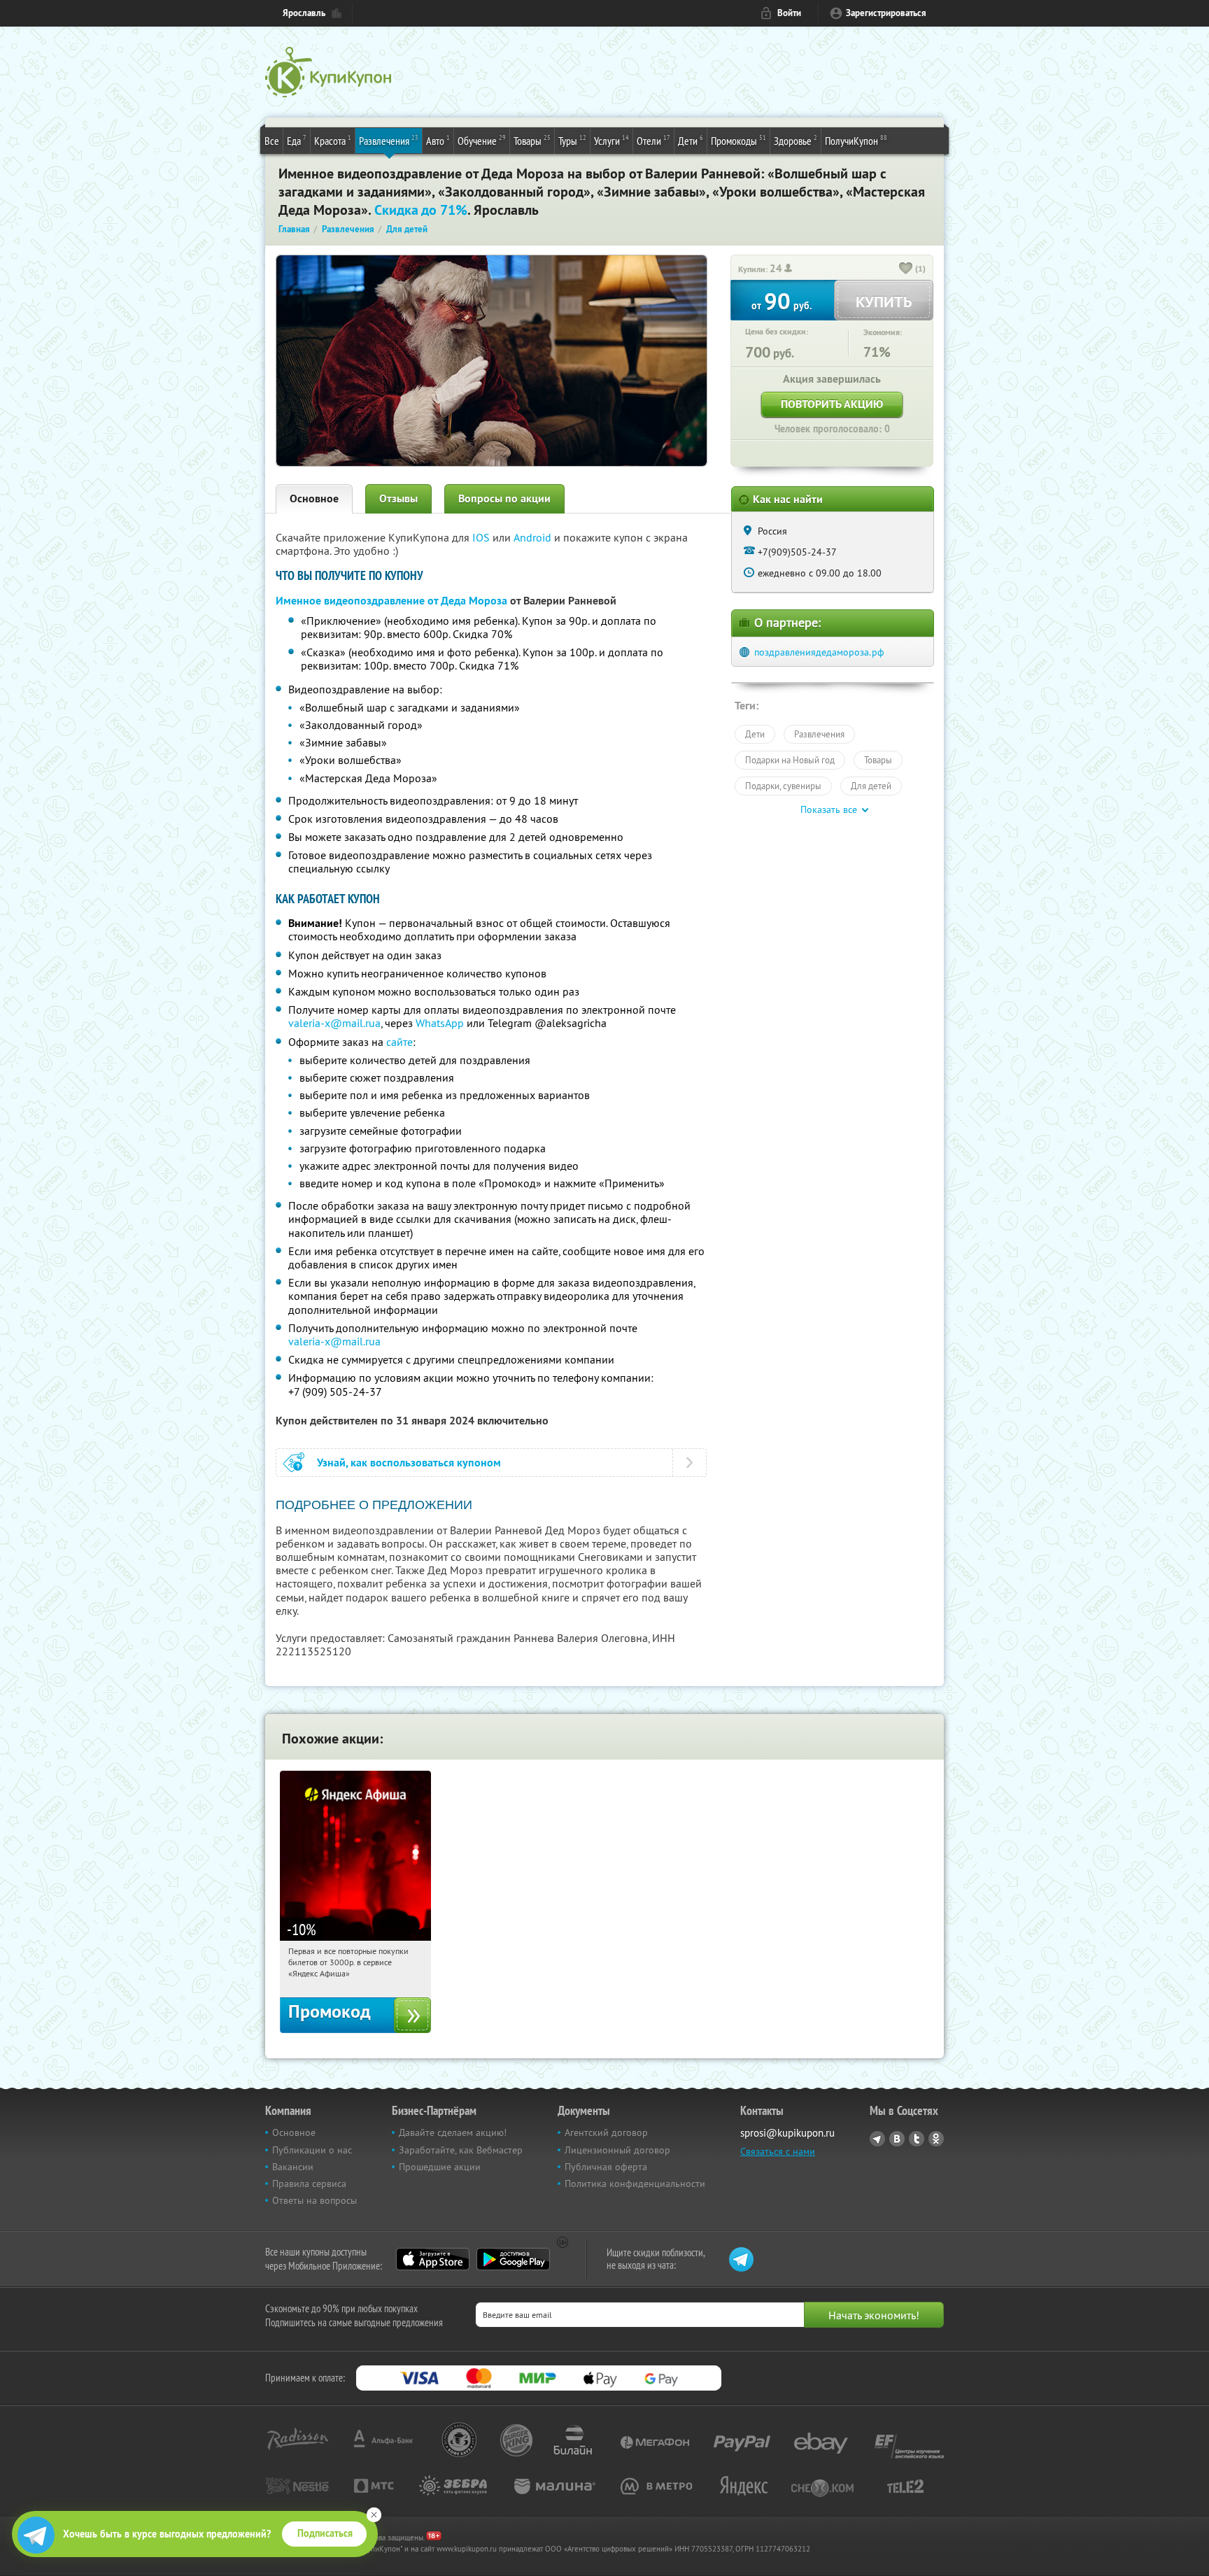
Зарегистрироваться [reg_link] (886, 13)
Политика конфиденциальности (635, 2184)
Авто (438, 140)
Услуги (611, 140)
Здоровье (796, 140)
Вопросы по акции (504, 498)
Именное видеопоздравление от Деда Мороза (391, 601)
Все (272, 141)
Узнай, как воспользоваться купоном (409, 1463)
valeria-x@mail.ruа (334, 1023)
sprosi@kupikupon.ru (787, 2133)
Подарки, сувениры (783, 786)
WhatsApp (440, 1023)
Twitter (917, 2139)
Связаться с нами (778, 2151)
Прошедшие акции (440, 2167)
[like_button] (906, 269)
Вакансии (293, 2167)
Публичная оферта (606, 2167)
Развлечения (389, 140)
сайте (400, 1042)
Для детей (871, 786)
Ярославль (304, 13)
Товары (532, 140)
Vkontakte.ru (897, 2139)
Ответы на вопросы (314, 2200)
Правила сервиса (309, 2184)
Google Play (513, 2259)
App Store (433, 2259)
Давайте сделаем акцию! (453, 2132)
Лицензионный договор (617, 2150)
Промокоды (738, 140)
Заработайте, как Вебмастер (461, 2150)
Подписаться (325, 2533)
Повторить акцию (832, 404)
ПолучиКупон (856, 140)
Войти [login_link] (789, 13)
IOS (482, 537)
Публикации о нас (312, 2150)
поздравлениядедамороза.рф (819, 652)
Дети (691, 140)
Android (534, 537)
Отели (653, 140)
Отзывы (398, 498)
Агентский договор (606, 2132)
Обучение (482, 140)
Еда (297, 140)
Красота (333, 140)
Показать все (829, 809)
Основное (314, 498)
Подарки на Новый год (790, 760)
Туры (572, 140)
